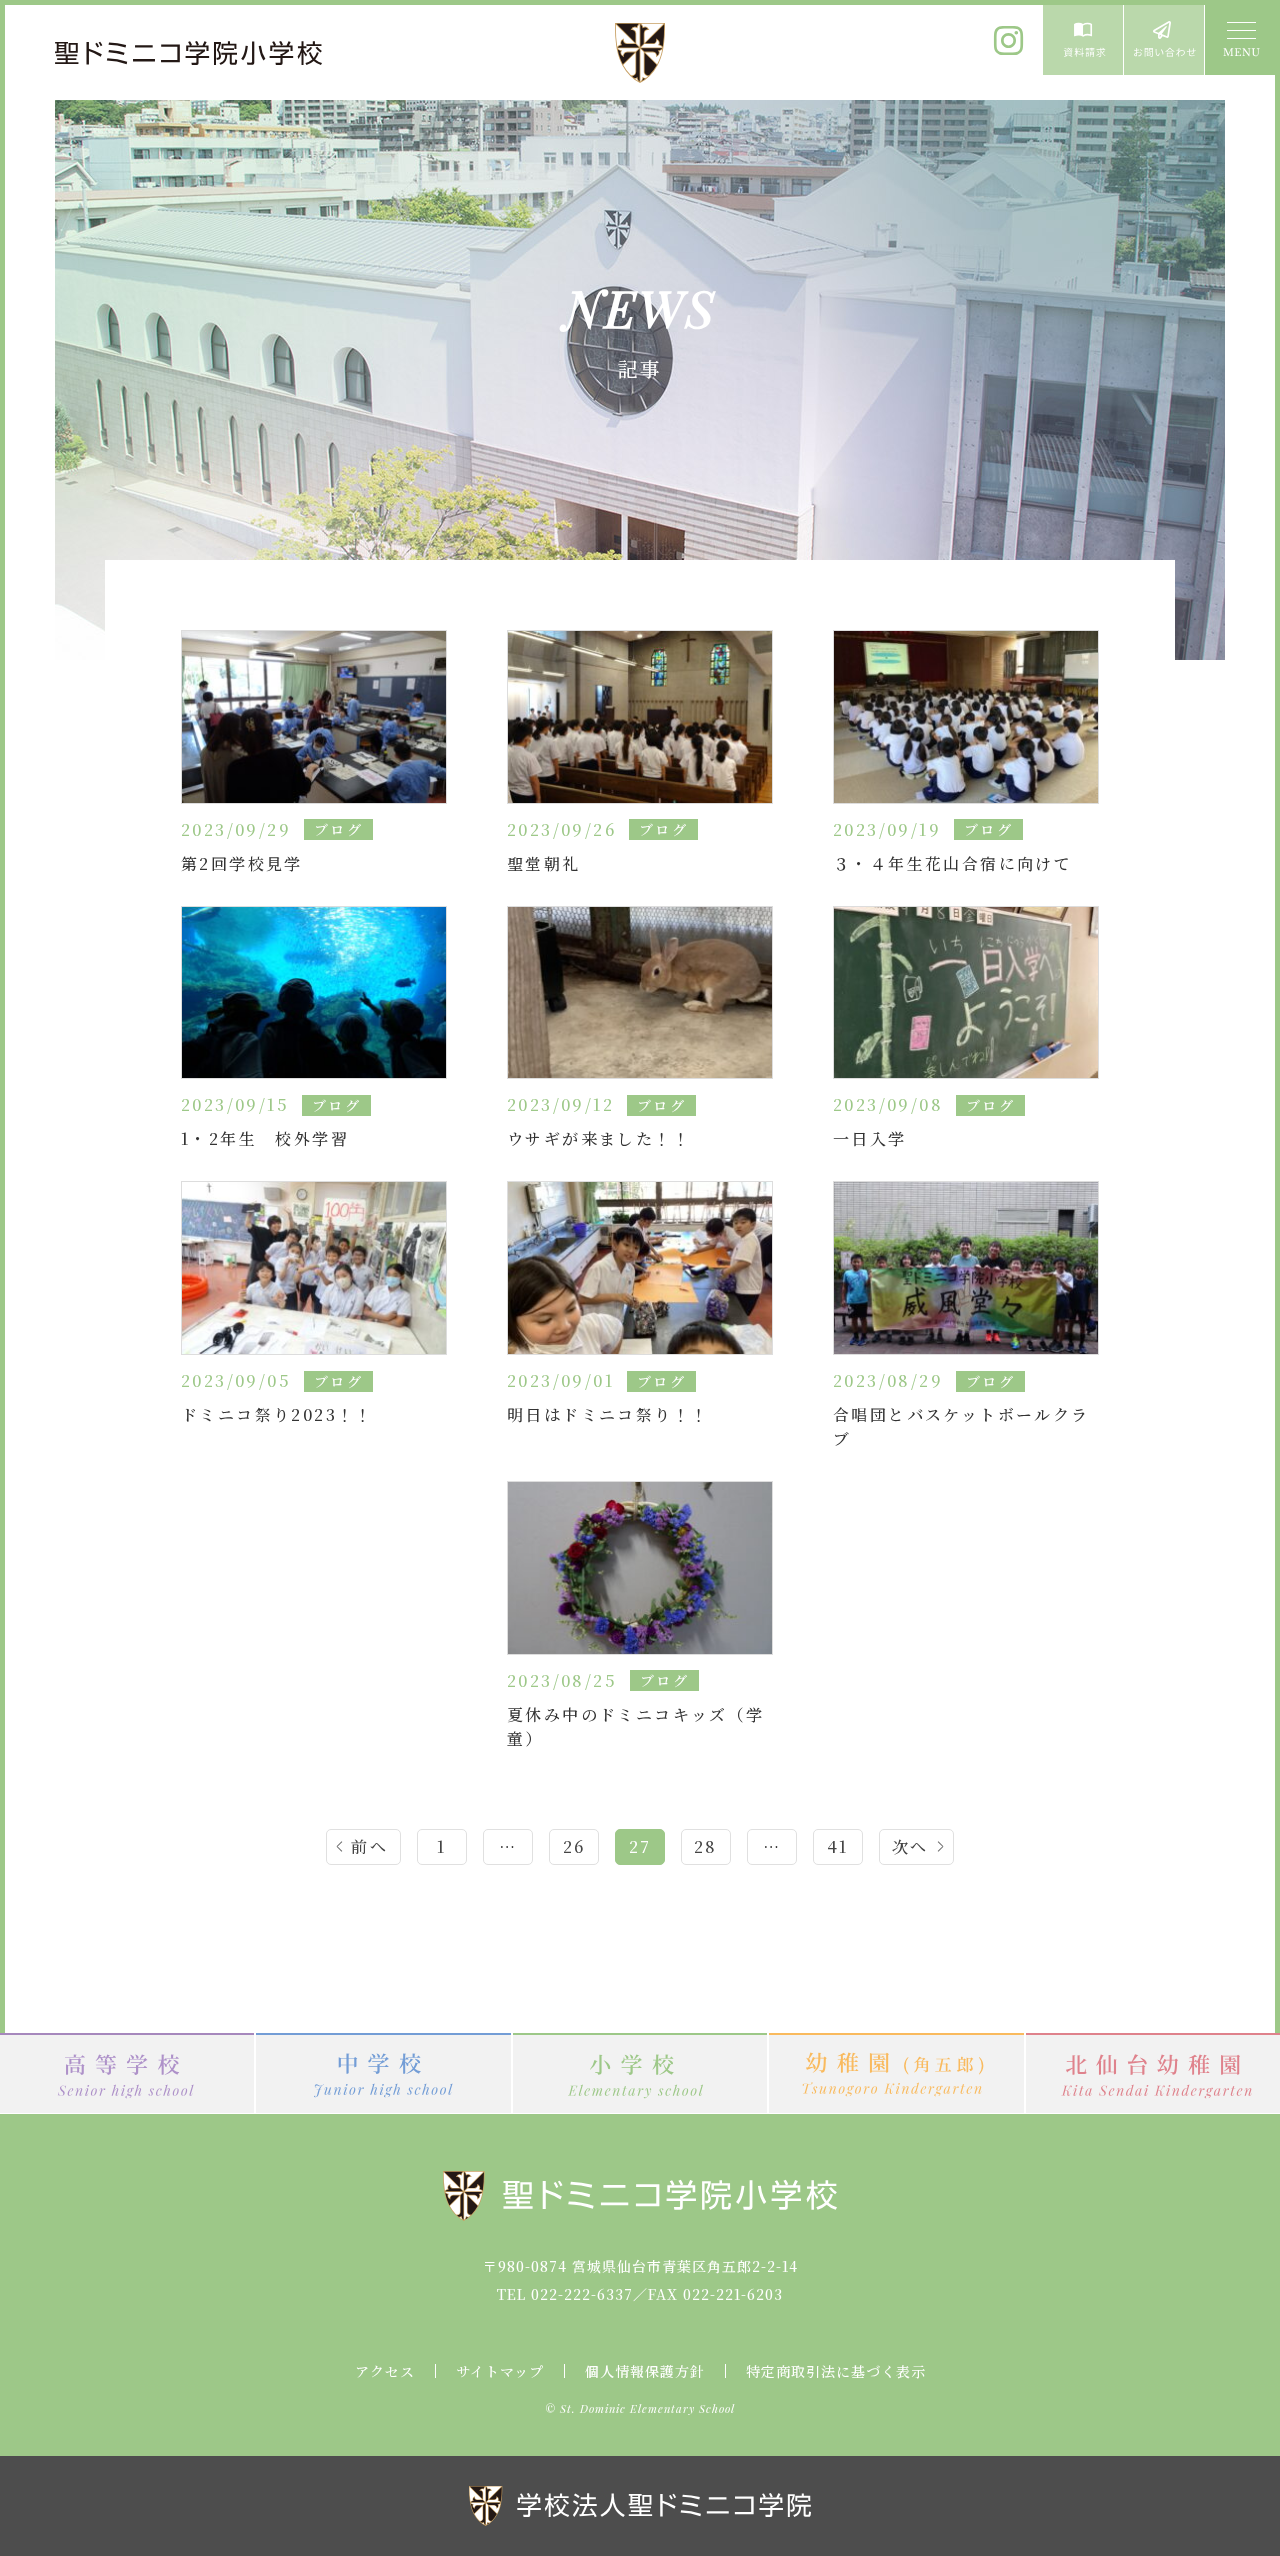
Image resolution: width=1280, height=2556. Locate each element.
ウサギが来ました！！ (599, 1138)
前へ (369, 1846)
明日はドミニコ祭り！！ (608, 1414)
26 (574, 1846)
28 (706, 1846)
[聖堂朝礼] (640, 714)
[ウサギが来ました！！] (640, 990)
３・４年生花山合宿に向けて (952, 863)
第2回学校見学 (242, 863)
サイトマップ (500, 2371)
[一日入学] (966, 990)
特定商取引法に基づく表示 (836, 2371)
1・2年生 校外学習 (265, 1138)
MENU (1240, 40)
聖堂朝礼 (544, 863)
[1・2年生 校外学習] (314, 990)
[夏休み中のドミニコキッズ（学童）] (640, 1565)
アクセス (385, 2371)
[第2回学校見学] (314, 714)
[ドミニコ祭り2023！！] (314, 1265)
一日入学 (870, 1138)
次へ (910, 1846)
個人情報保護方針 (645, 2371)
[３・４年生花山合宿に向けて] (966, 714)
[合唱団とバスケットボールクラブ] (966, 1265)
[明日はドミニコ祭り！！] (640, 1265)
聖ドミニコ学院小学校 (190, 53)
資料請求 (1083, 40)
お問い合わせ (1164, 40)
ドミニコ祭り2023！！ (277, 1414)
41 (838, 1846)
